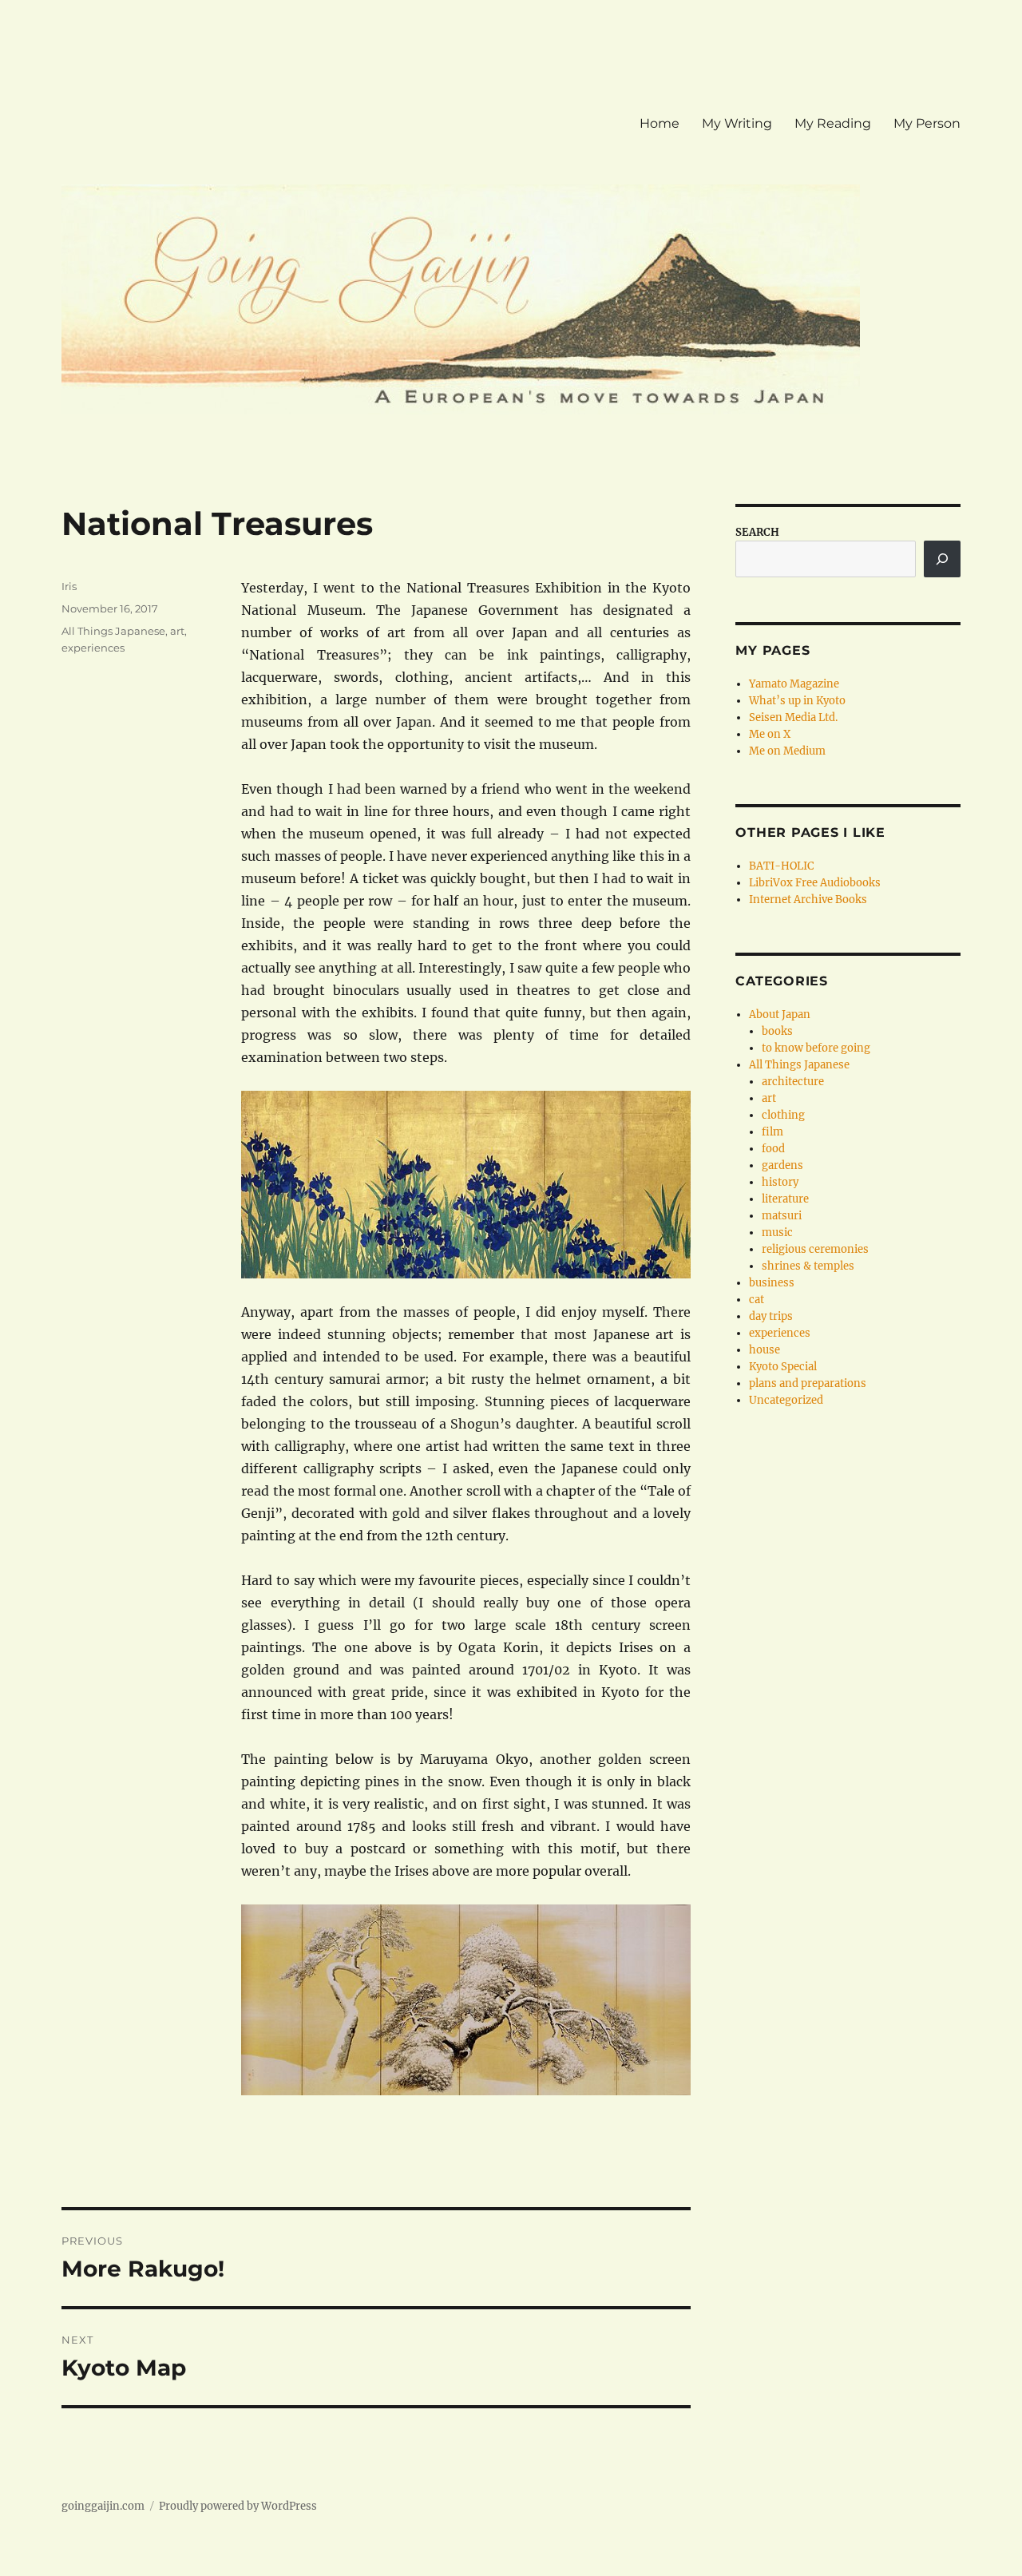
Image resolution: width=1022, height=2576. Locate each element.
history (780, 1182)
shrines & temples (808, 1266)
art (177, 631)
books (777, 1031)
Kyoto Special (783, 1367)
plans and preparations (808, 1383)
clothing (783, 1115)
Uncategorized (786, 1400)
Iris (69, 586)
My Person (927, 123)
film (772, 1132)
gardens (782, 1165)
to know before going (816, 1048)
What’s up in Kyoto (797, 701)
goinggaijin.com (103, 2506)
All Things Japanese (113, 631)
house (765, 1350)
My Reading (833, 123)
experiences (93, 648)
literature (785, 1199)
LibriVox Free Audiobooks (815, 883)
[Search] (942, 559)
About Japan (780, 1015)
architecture (793, 1082)
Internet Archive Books (808, 900)
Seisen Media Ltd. (793, 717)
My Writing (737, 123)
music (777, 1233)
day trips (771, 1316)
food (773, 1149)
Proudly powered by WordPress (238, 2506)
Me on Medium (787, 751)
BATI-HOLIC (781, 866)
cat (757, 1300)
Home (660, 123)
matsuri (782, 1216)
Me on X (770, 734)
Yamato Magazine (794, 684)
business (772, 1283)
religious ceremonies (815, 1249)
